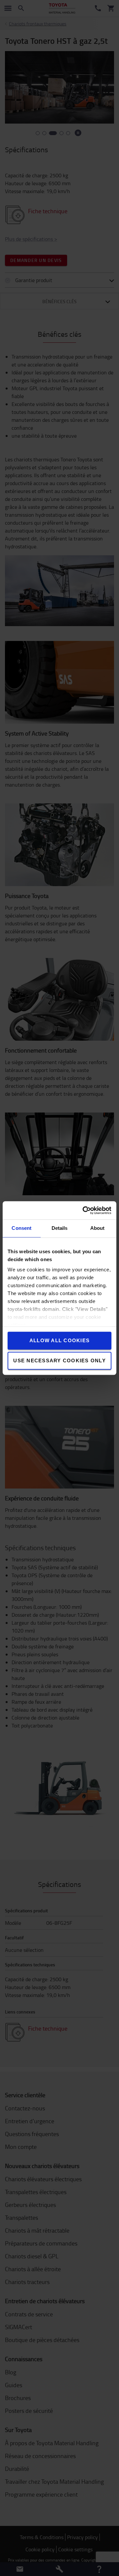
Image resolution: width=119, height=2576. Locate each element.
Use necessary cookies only (59, 1360)
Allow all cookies (59, 1340)
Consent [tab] (21, 1228)
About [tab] (98, 1228)
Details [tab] (60, 1228)
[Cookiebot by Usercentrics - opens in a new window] (84, 1210)
